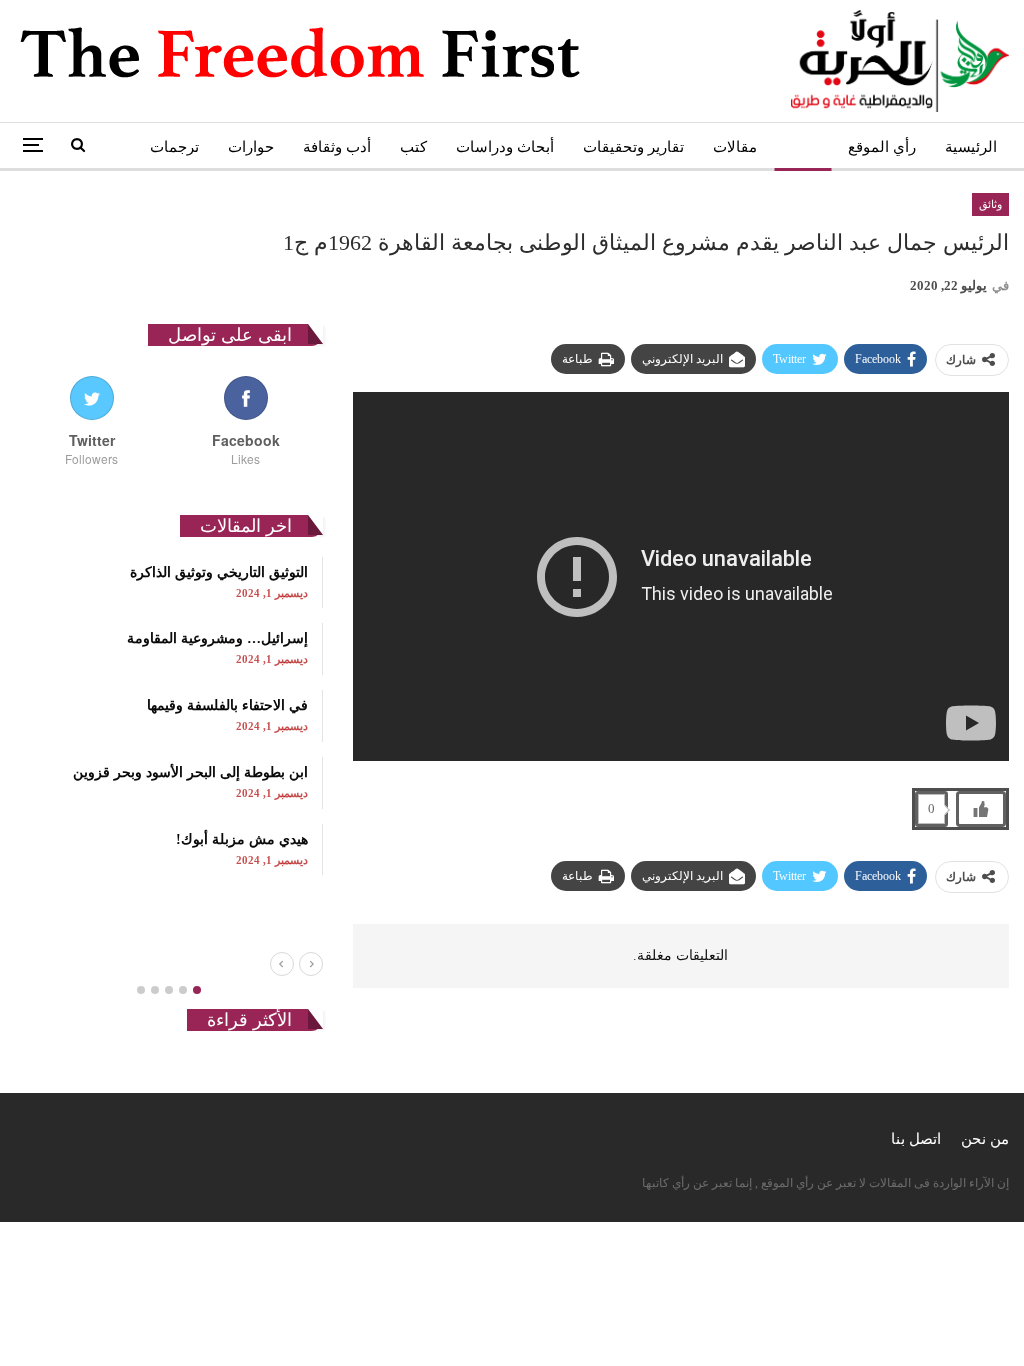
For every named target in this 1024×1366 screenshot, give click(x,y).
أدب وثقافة (337, 147)
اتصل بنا (916, 1139)
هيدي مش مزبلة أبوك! (242, 839)
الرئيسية (971, 147)
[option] (169, 716)
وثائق (802, 147)
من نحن (985, 1139)
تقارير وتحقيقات (633, 147)
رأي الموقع (882, 147)
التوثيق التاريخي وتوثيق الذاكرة (219, 572)
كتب (413, 147)
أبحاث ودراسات (505, 147)
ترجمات (174, 147)
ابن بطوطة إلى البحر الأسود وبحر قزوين (190, 772)
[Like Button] (981, 809)
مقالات (735, 147)
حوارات (251, 147)
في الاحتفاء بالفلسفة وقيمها (227, 705)
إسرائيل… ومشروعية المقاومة (217, 638)
